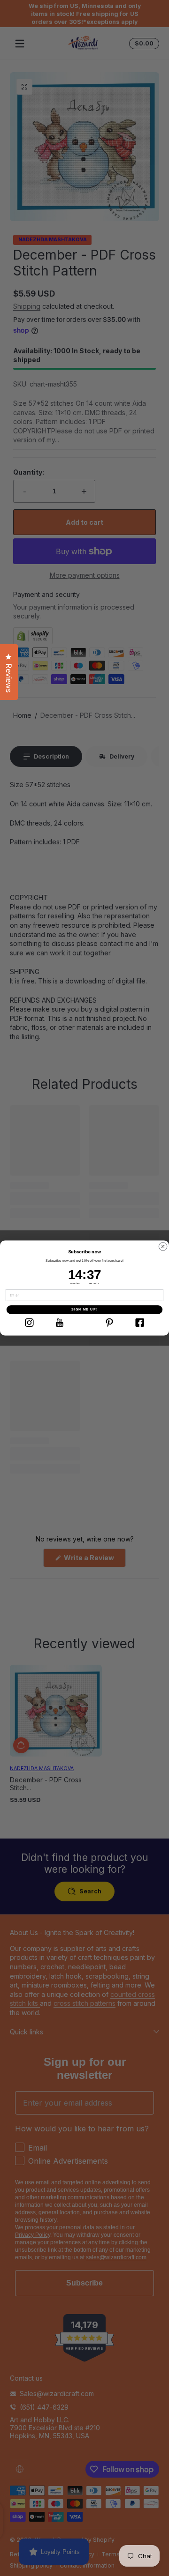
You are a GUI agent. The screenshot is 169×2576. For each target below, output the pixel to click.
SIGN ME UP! (84, 1310)
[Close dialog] (163, 1247)
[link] (29, 1323)
